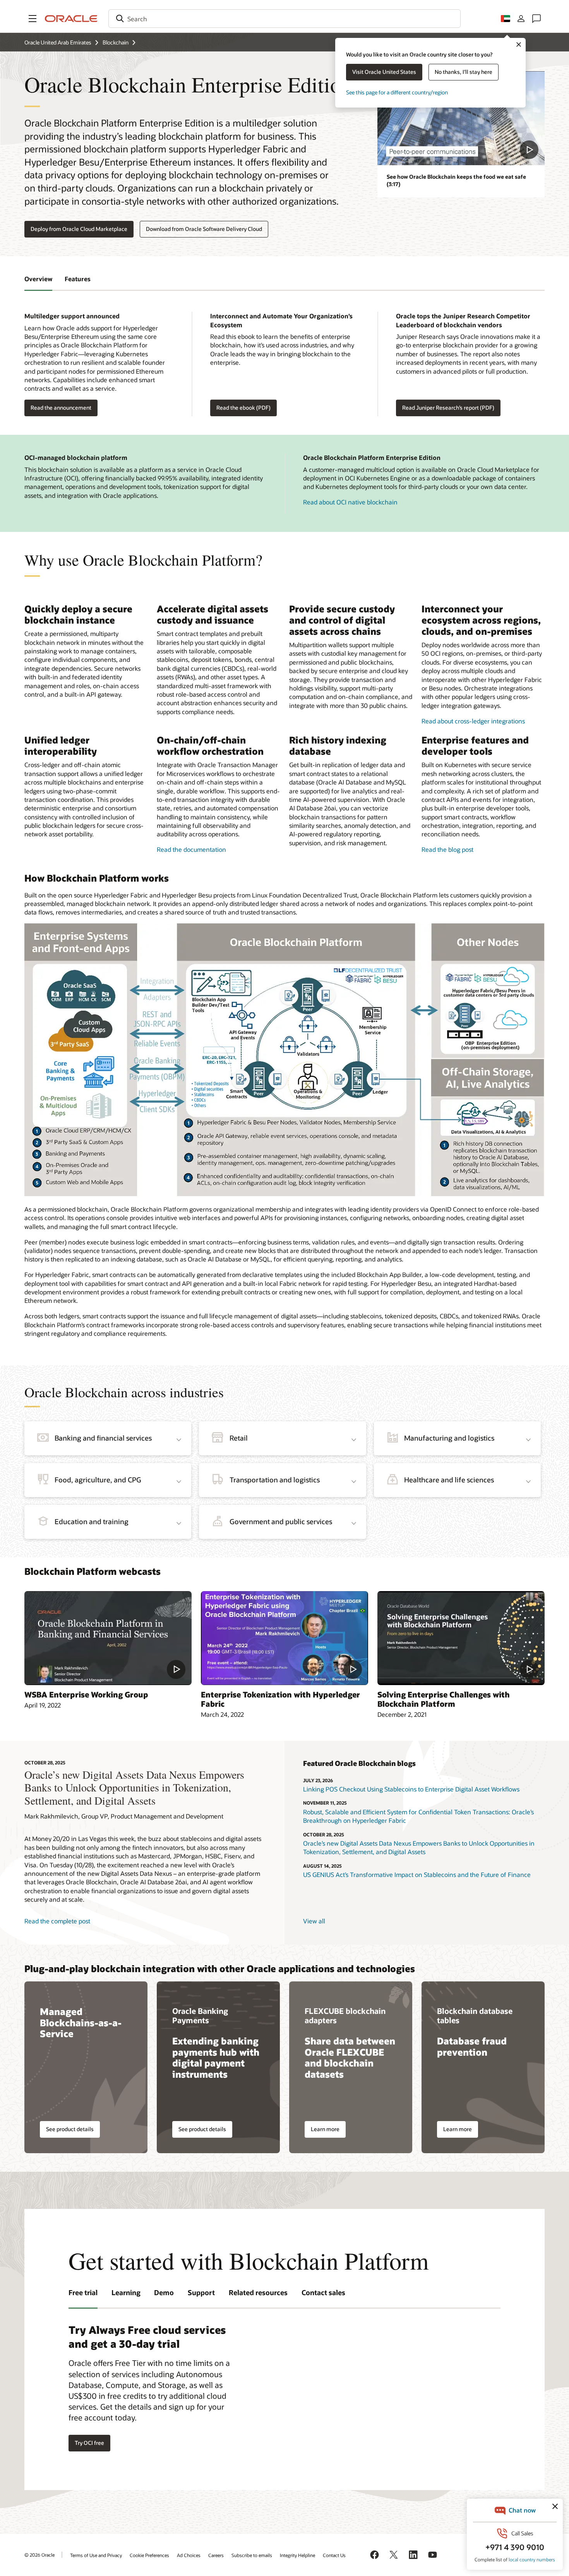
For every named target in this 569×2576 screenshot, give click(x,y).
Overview (38, 279)
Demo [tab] (164, 2292)
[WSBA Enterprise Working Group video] (108, 1638)
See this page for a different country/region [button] (397, 92)
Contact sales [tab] (323, 2292)
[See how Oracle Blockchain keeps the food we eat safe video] (461, 118)
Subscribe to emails (252, 2555)
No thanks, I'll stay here (464, 72)
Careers (216, 2555)
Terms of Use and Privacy (96, 2555)
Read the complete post (57, 1921)
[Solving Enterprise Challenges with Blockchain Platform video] (461, 1638)
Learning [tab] (126, 2292)
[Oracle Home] (71, 19)
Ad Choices (189, 2555)
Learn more (325, 2129)
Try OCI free (89, 2443)
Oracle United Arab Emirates (58, 42)
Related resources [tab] (258, 2292)
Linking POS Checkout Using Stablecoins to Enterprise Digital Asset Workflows (411, 1789)
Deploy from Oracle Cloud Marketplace (79, 229)
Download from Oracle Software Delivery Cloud (204, 229)
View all (314, 1921)
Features (78, 279)
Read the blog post (447, 849)
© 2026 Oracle (39, 2555)
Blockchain (116, 42)
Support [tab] (201, 2292)
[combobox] (284, 19)
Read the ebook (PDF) (243, 408)
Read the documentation (191, 849)
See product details (70, 2129)
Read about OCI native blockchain (350, 502)
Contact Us (334, 2555)
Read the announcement (61, 408)
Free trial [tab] (83, 2292)
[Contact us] (536, 19)
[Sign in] (521, 19)
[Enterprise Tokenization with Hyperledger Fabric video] (284, 1638)
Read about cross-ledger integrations (473, 721)
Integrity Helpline (297, 2555)
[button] (33, 19)
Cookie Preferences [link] (149, 2555)
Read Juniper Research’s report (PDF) (448, 408)
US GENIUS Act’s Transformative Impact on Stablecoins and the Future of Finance (417, 1874)
